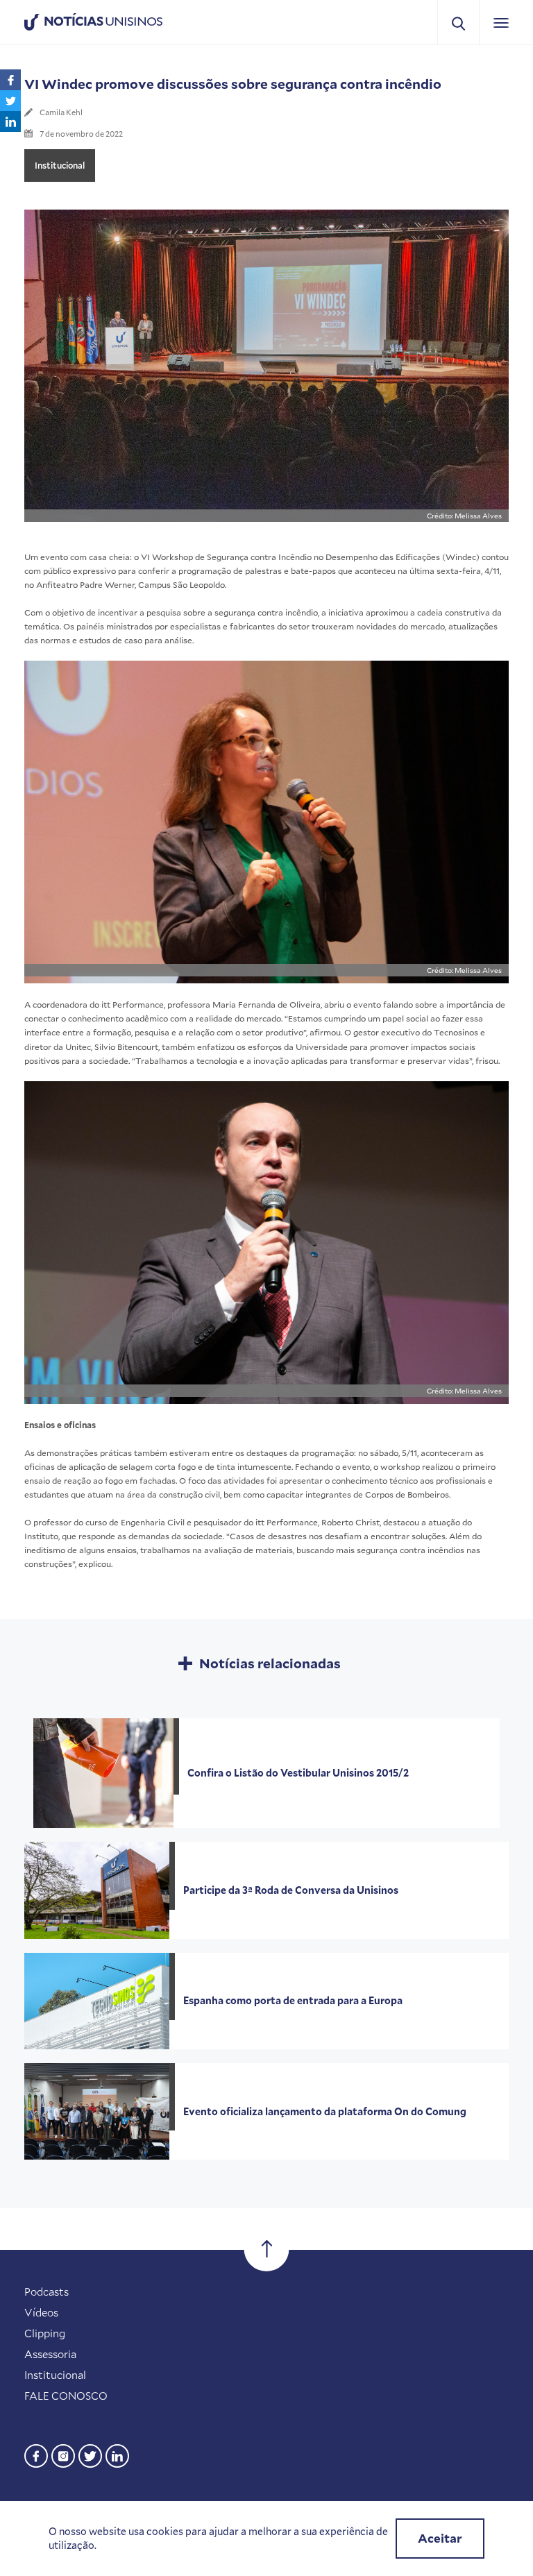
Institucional (60, 165)
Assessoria (50, 2354)
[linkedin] (117, 2454)
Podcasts (46, 2291)
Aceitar (440, 2538)
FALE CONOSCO (66, 2396)
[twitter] (90, 2454)
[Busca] (458, 23)
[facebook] (36, 2454)
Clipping (45, 2333)
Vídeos (41, 2312)
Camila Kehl (61, 112)
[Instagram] (63, 2454)
